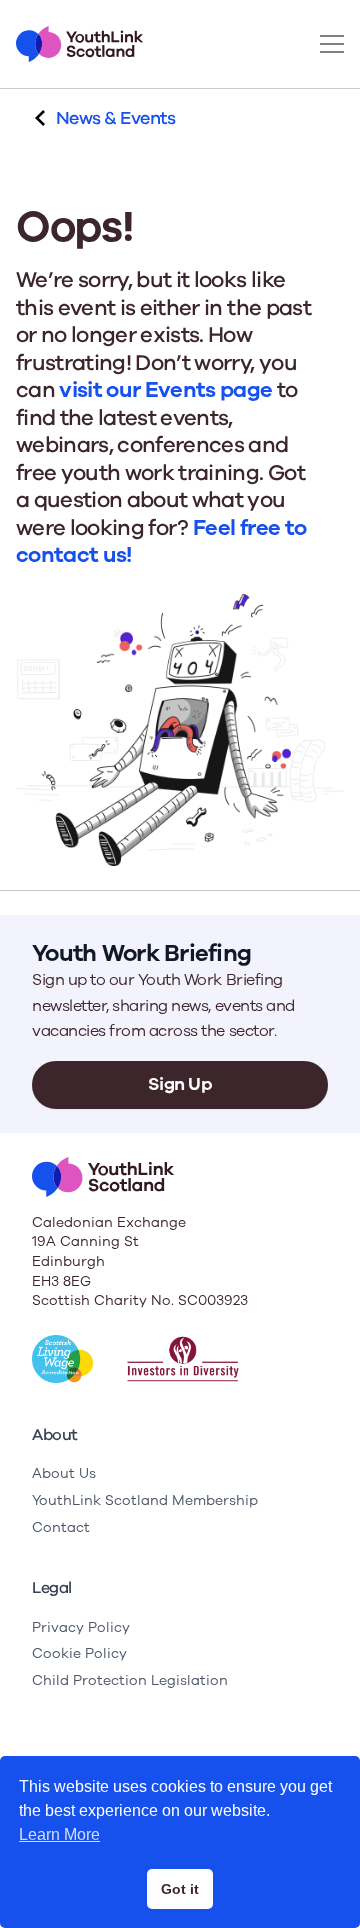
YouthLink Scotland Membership (145, 1500)
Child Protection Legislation (130, 1680)
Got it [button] (180, 1889)
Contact (61, 1527)
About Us (64, 1473)
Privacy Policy (81, 1627)
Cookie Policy (79, 1653)
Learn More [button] (59, 1834)
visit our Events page (165, 390)
